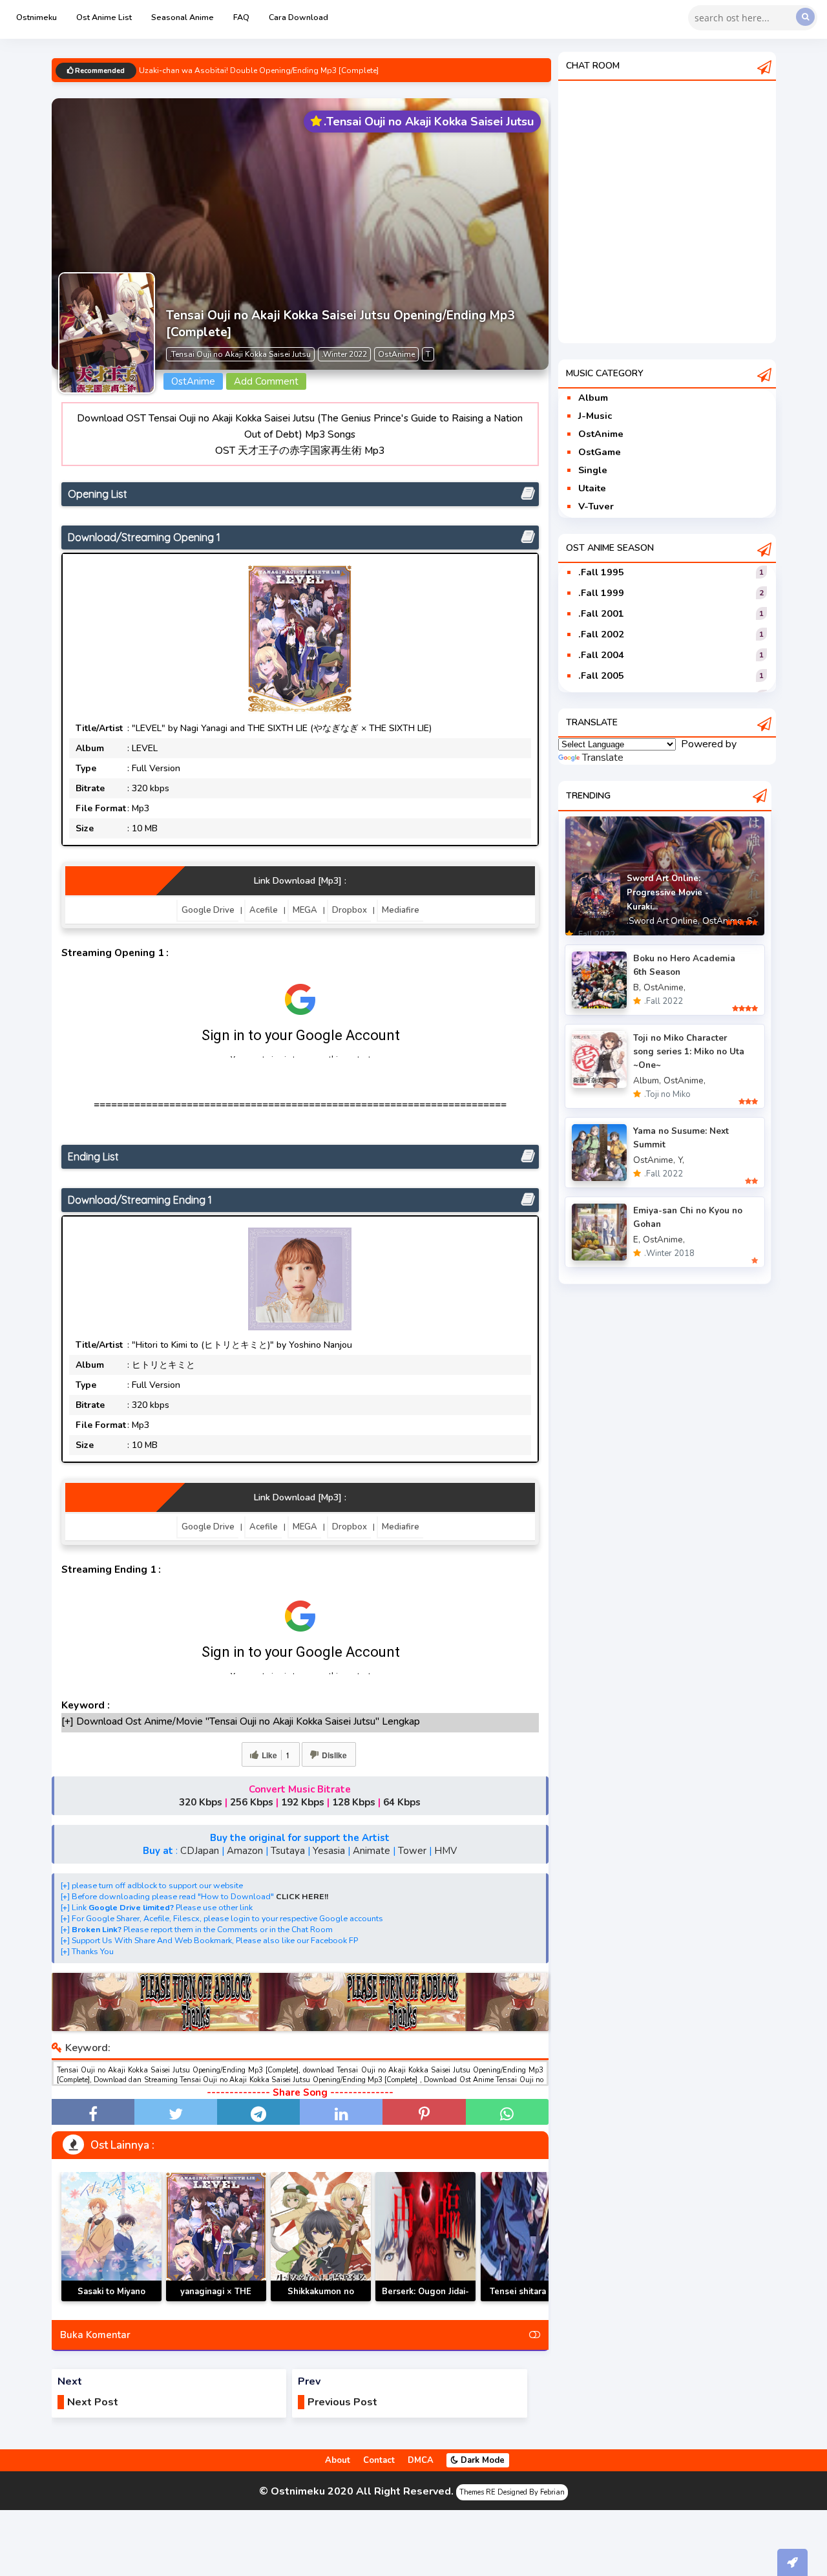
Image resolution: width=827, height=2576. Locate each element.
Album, (647, 1080)
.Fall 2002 (601, 634)
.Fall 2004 (601, 655)
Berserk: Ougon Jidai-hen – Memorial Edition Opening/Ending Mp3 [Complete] (425, 2301)
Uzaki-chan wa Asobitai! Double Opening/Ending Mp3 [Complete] (259, 72)
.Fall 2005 (601, 676)
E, (637, 1240)
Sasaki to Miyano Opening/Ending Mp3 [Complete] (111, 2301)
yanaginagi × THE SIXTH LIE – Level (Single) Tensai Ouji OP (216, 2301)
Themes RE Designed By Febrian (512, 2492)
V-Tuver (596, 506)
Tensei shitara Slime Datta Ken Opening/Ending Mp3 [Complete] (531, 2301)
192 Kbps (303, 1802)
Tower (412, 1851)
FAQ (241, 17)
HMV (445, 1851)
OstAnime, (723, 921)
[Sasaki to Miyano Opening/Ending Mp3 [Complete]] (111, 2237)
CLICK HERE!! (302, 1896)
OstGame (600, 452)
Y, (681, 1160)
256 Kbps (252, 1802)
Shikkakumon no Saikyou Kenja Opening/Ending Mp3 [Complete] (321, 2301)
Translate (603, 758)
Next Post (93, 2402)
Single (593, 470)
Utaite (592, 488)
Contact (379, 2460)
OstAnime (601, 434)
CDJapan (200, 1851)
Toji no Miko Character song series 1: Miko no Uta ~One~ (689, 1051)
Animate (372, 1851)
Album (593, 398)
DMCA (421, 2460)
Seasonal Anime (183, 17)
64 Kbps (402, 1802)
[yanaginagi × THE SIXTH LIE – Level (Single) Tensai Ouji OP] (216, 2237)
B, (637, 987)
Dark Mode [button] (481, 2460)
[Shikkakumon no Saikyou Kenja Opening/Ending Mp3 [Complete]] (321, 2237)
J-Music (595, 416)
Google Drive (208, 910)
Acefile (264, 910)
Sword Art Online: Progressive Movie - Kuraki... (668, 893)
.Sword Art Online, (663, 921)
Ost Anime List (104, 17)
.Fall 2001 (601, 613)
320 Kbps (201, 1802)
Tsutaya (288, 1851)
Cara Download (298, 17)
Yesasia (329, 1851)
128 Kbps (354, 1802)
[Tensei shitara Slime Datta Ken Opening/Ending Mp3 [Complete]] (531, 2237)
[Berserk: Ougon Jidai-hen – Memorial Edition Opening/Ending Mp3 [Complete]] (425, 2237)
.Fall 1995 (601, 572)
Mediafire (401, 910)
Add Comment (266, 381)
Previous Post (342, 2402)
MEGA (305, 910)
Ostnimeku (37, 17)
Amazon (245, 1851)
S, (750, 921)
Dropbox (350, 910)
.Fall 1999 (601, 593)
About (338, 2460)
